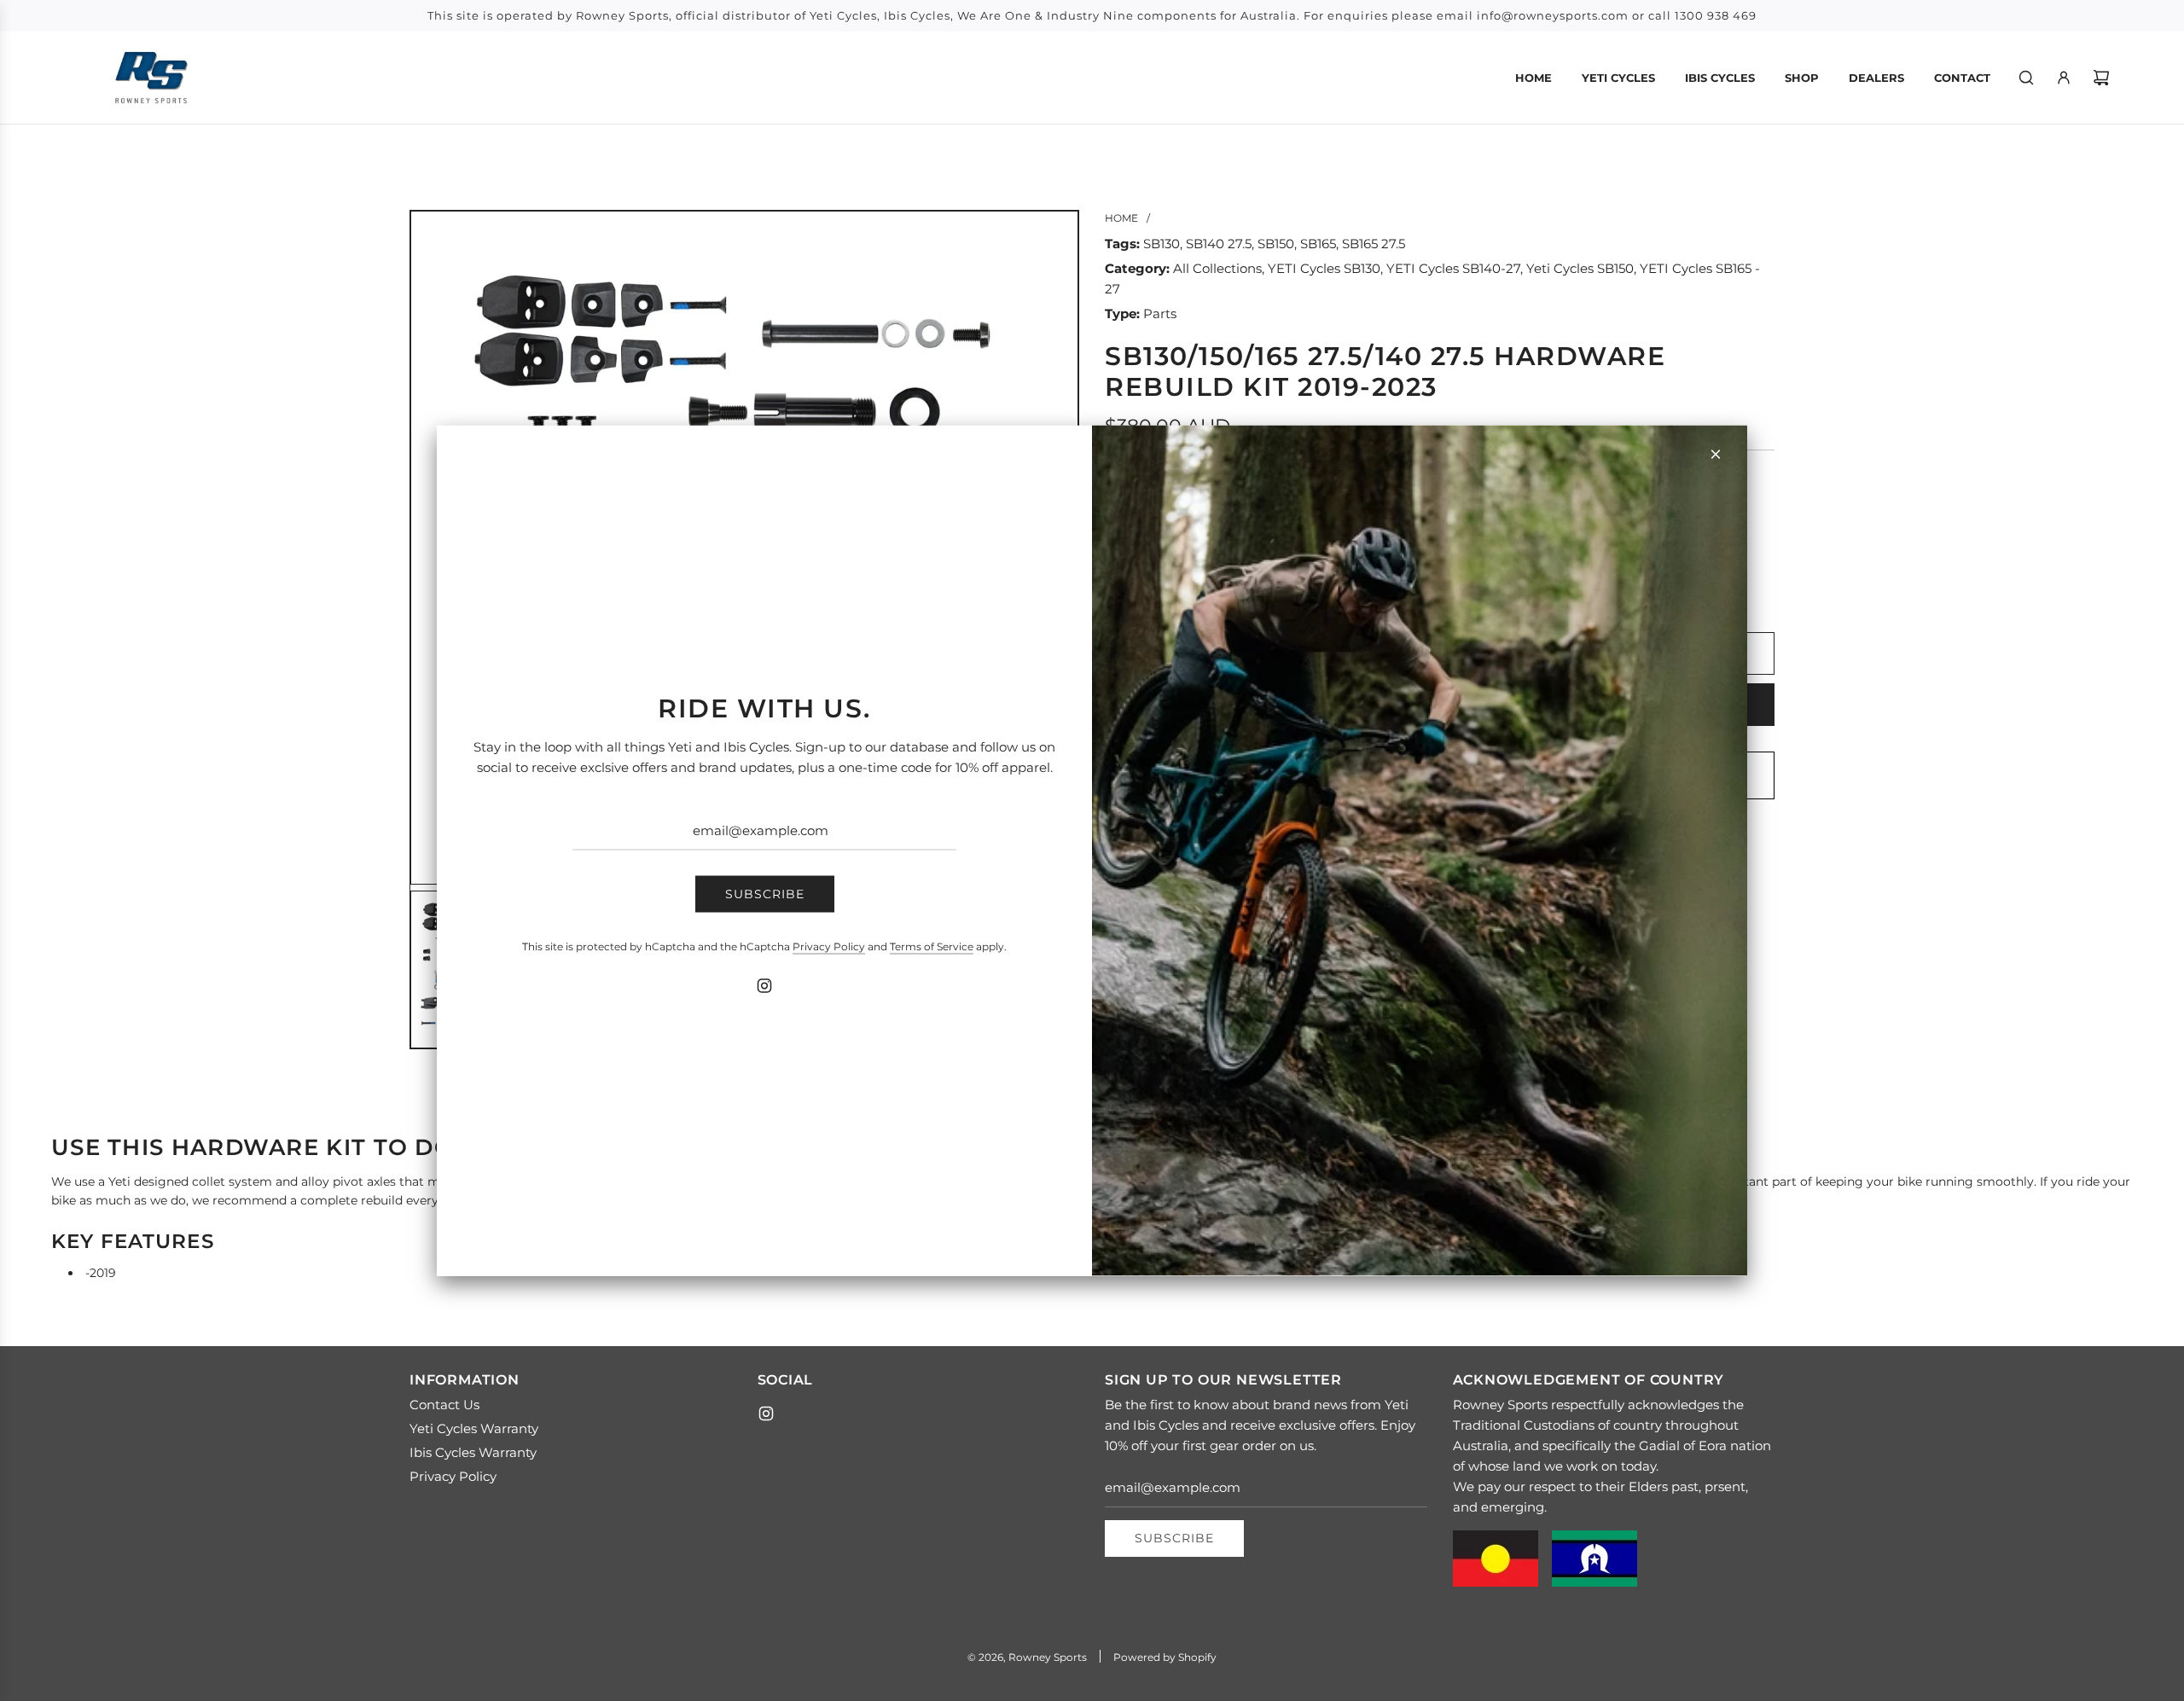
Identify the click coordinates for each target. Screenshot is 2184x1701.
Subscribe (765, 894)
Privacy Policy (829, 946)
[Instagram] (764, 985)
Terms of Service (932, 946)
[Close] (1716, 455)
